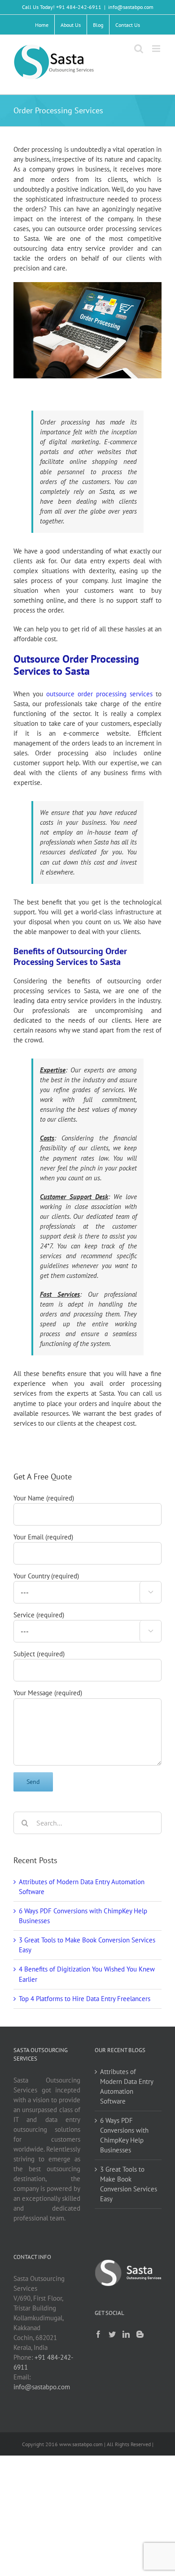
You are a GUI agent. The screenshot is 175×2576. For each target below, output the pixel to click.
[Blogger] (140, 2334)
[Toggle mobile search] (139, 49)
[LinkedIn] (126, 2334)
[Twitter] (112, 2334)
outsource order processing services (99, 694)
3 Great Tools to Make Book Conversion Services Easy (129, 2184)
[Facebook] (98, 2334)
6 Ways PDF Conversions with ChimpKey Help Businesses (124, 2135)
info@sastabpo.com (131, 7)
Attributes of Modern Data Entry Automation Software (127, 2086)
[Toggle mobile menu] (157, 49)
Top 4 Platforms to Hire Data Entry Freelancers (85, 1999)
